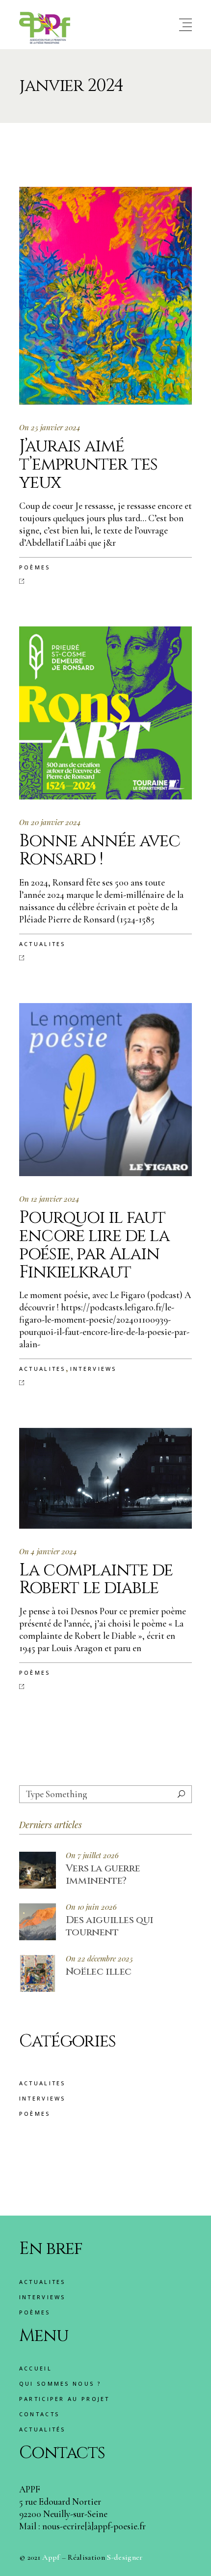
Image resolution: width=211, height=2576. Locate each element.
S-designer (125, 2557)
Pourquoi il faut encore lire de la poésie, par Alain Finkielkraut (94, 1245)
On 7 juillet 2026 (92, 1855)
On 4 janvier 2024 (48, 1551)
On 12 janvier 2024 (49, 1199)
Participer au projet (65, 2399)
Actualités (42, 2429)
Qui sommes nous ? (60, 2384)
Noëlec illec (99, 1971)
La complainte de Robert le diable (96, 1579)
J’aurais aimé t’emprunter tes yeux (88, 464)
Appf (51, 2557)
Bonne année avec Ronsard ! (100, 850)
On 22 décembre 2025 (99, 1959)
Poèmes (35, 567)
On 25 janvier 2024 (50, 427)
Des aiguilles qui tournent (110, 1926)
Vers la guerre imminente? (103, 1874)
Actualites (42, 944)
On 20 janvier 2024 (50, 822)
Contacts (39, 2414)
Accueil (36, 2368)
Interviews (93, 1369)
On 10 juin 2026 (91, 1907)
